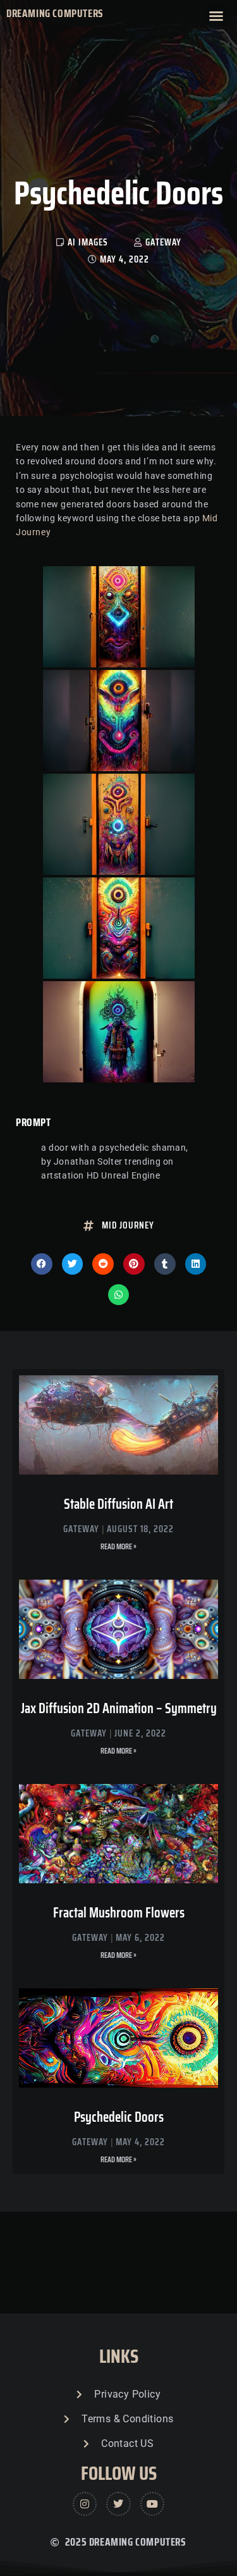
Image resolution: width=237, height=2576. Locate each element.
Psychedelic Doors (119, 2117)
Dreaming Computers (55, 13)
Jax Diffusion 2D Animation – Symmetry (119, 1708)
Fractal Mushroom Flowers (119, 1913)
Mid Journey (128, 1225)
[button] (216, 16)
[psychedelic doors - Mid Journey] (119, 617)
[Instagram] (85, 2504)
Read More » (118, 1546)
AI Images (88, 242)
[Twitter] (118, 2504)
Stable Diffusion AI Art (118, 1504)
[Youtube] (152, 2504)
